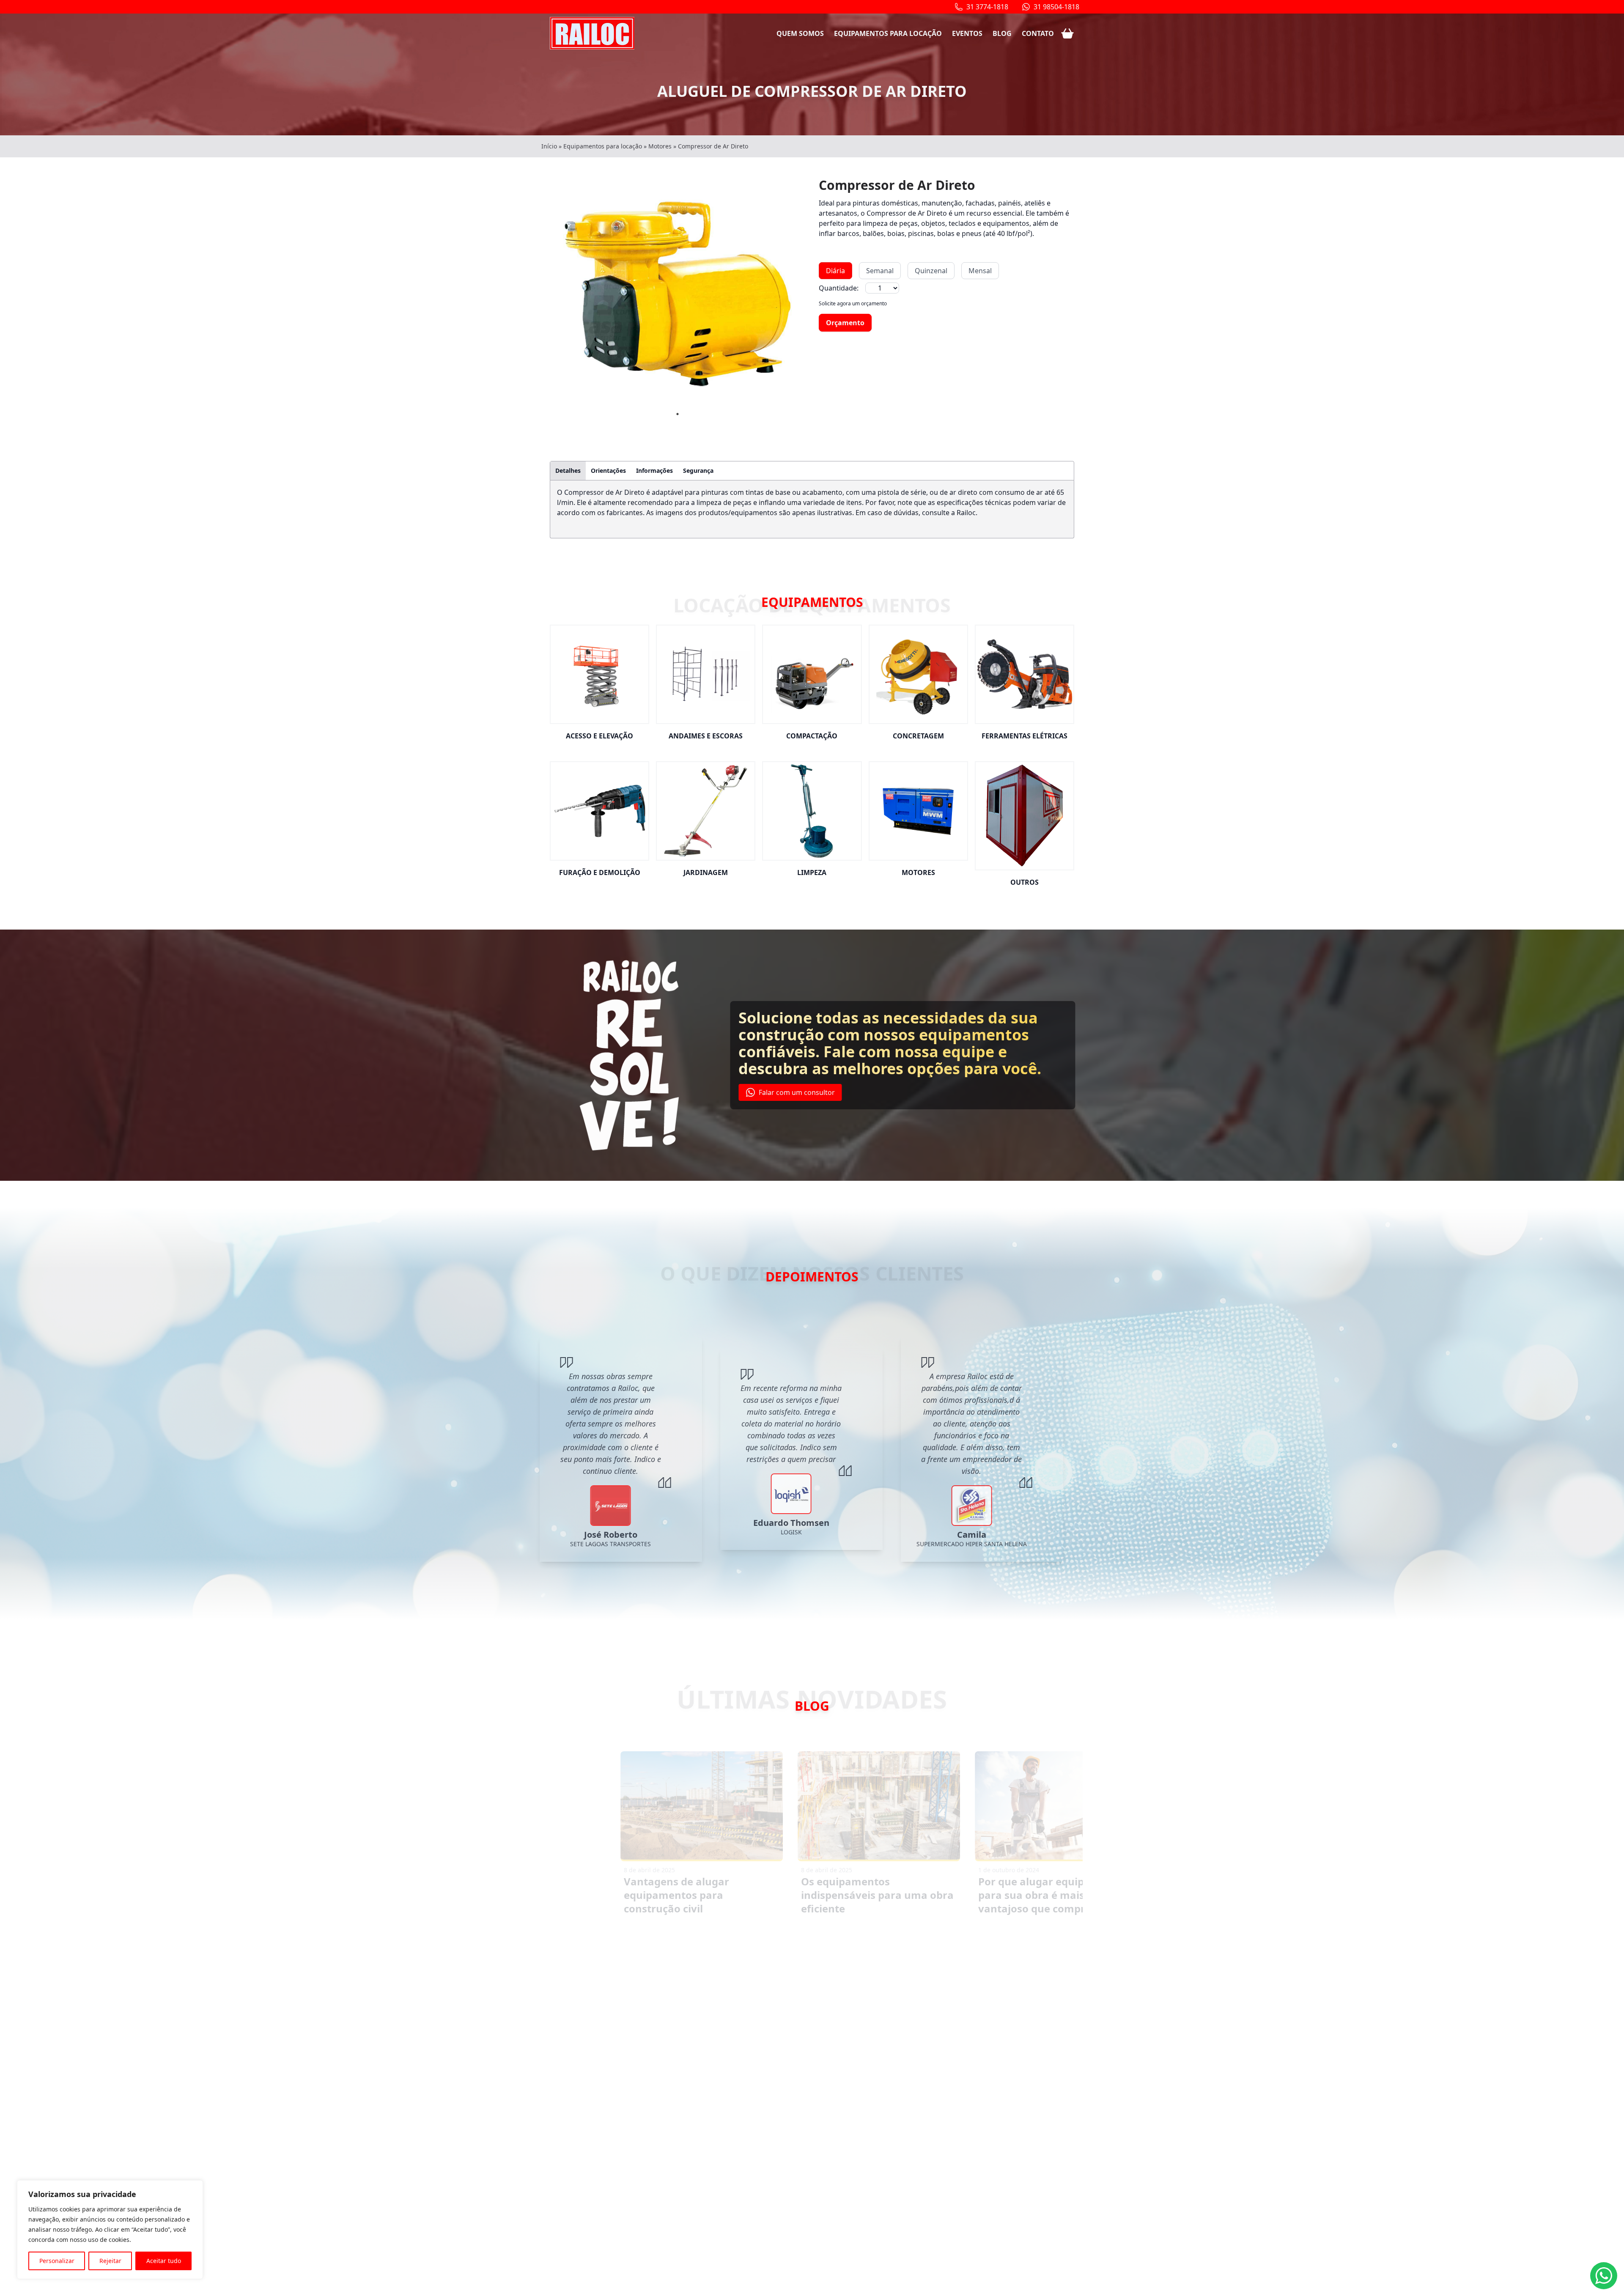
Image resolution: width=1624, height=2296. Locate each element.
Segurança (698, 470)
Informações (654, 470)
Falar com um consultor (796, 1092)
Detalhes (568, 470)
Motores (660, 146)
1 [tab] (678, 414)
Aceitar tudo (164, 2261)
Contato (1038, 33)
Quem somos (800, 33)
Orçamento (845, 323)
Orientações (608, 470)
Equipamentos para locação (888, 33)
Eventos (967, 33)
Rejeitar (110, 2261)
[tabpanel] (678, 294)
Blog (1002, 33)
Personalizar (57, 2261)
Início (549, 146)
